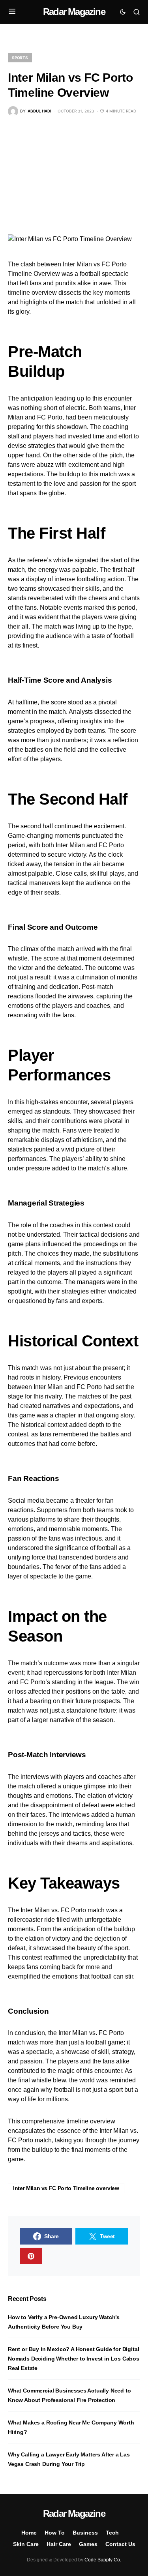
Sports (20, 58)
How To (55, 2533)
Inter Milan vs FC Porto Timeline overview (66, 2188)
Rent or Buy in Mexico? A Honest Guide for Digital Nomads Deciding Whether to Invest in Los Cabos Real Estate (74, 2359)
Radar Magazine (74, 12)
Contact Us (120, 2544)
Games (88, 2544)
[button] (12, 12)
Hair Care (59, 2544)
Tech (112, 2533)
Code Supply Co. (103, 2560)
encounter (118, 398)
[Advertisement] (74, 175)
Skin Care (26, 2544)
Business (85, 2533)
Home (29, 2533)
